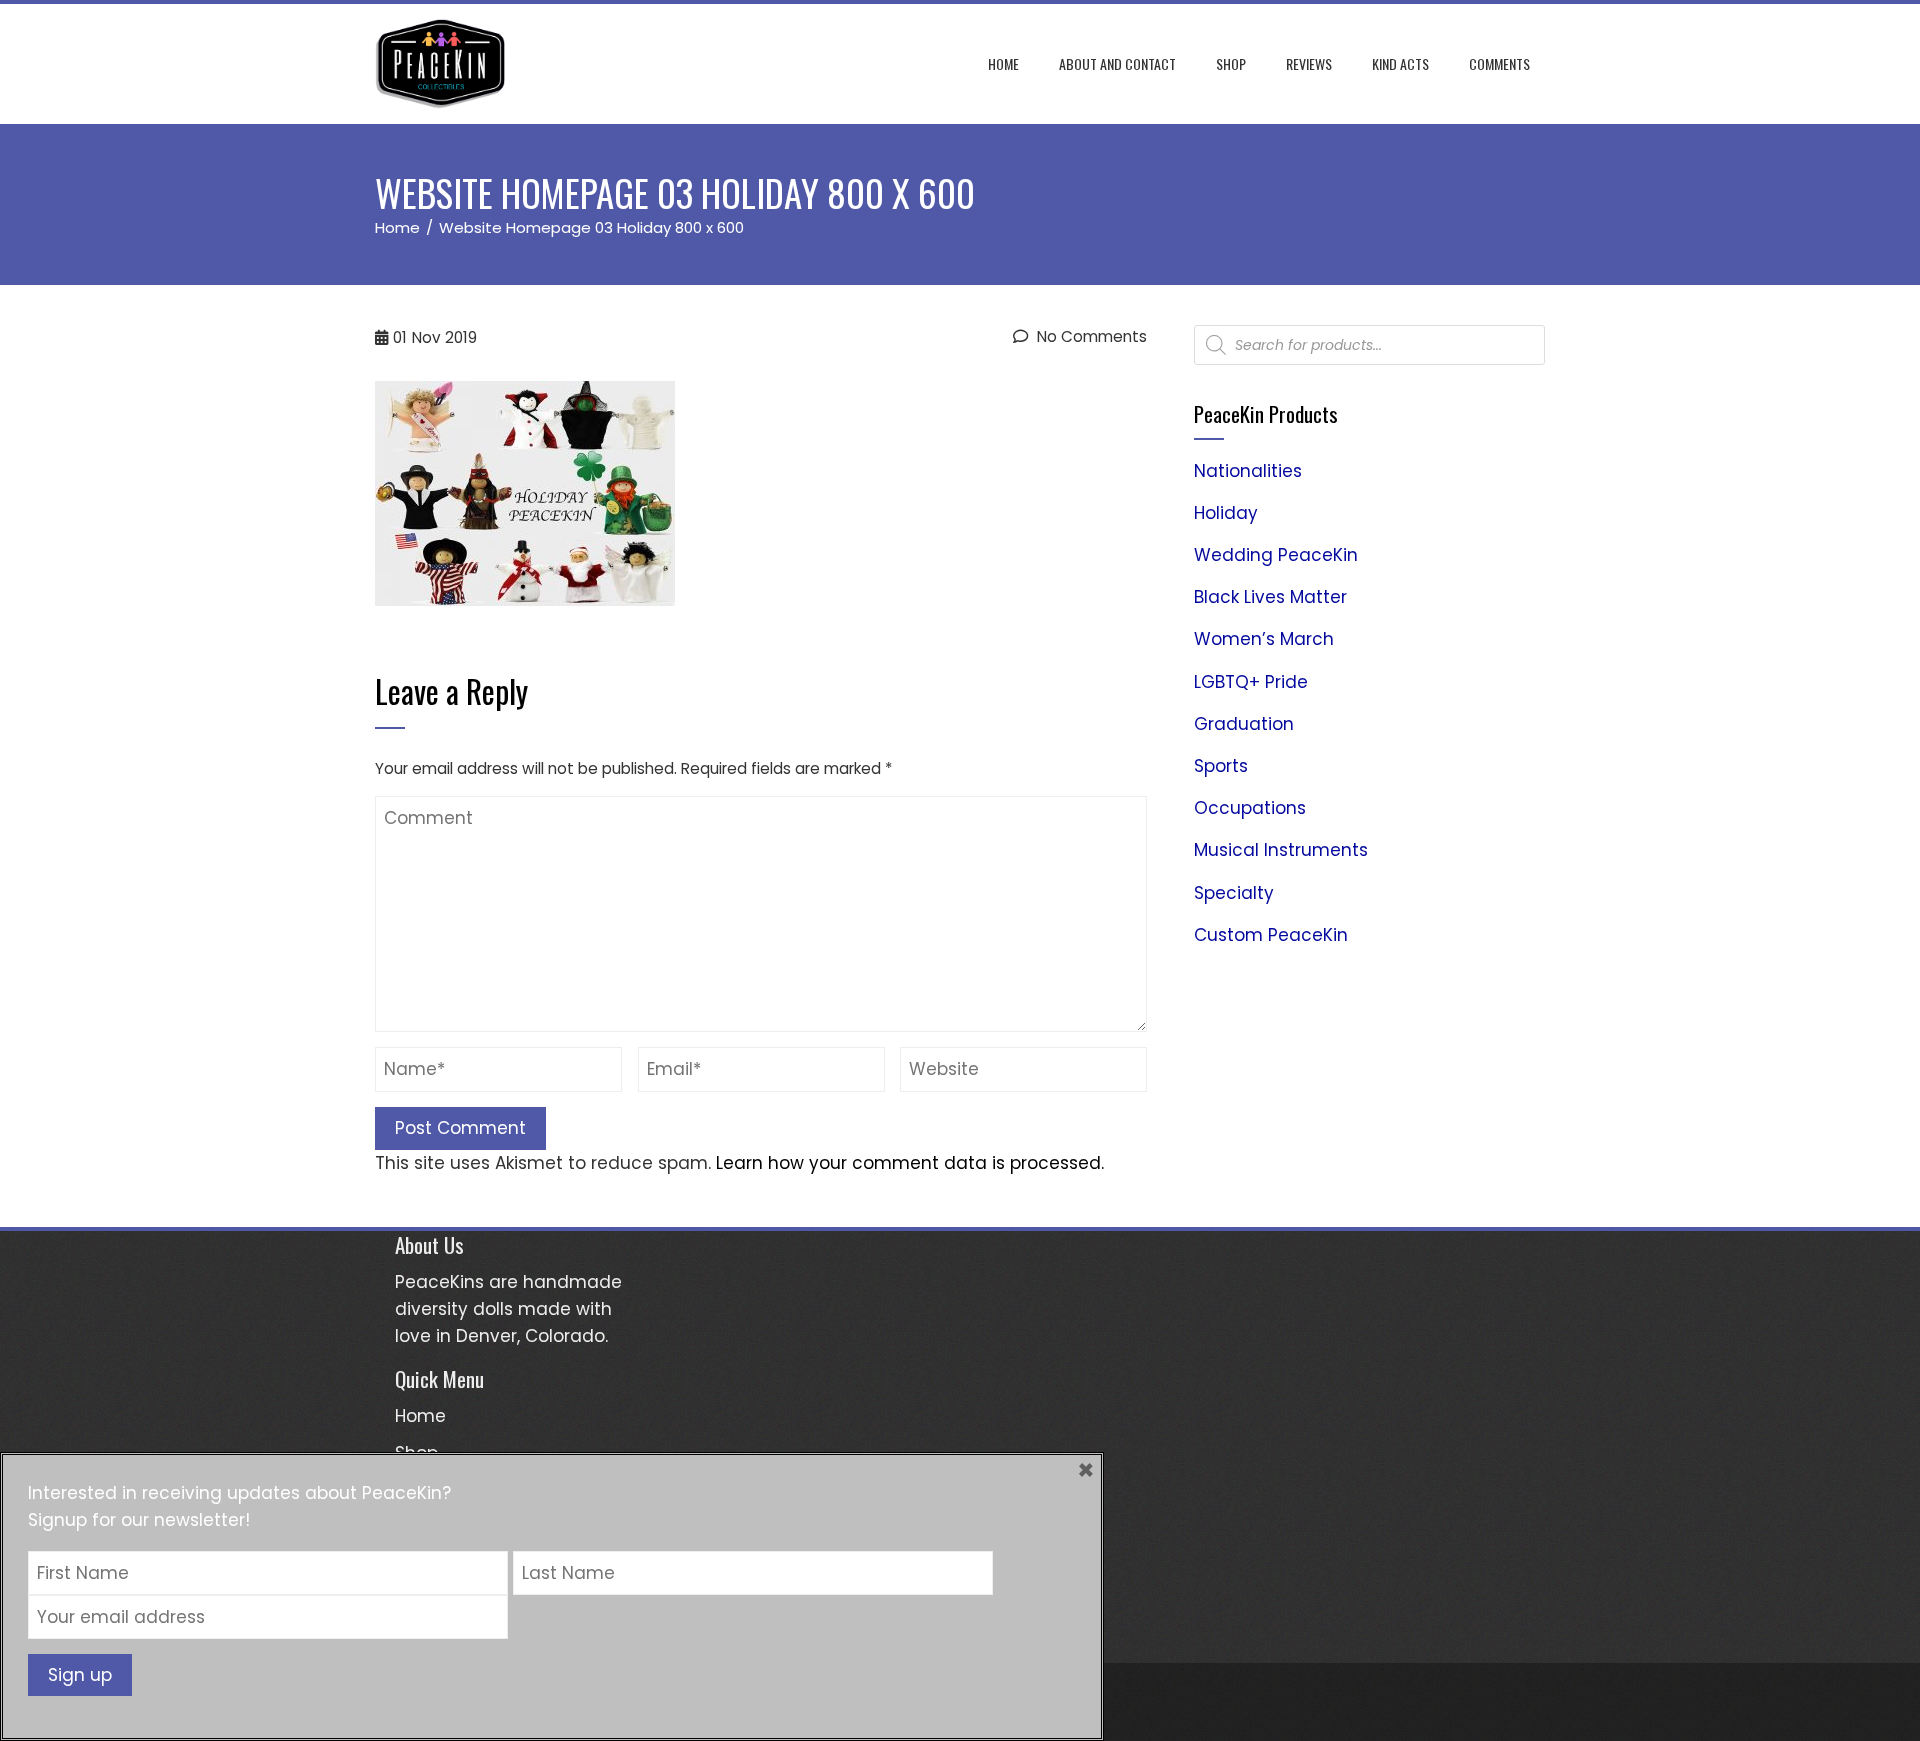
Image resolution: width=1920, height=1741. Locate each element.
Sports (1221, 766)
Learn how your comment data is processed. (910, 1163)
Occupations (1250, 808)
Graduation (1244, 724)
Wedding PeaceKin (1276, 555)
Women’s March (1264, 639)
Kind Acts (1400, 63)
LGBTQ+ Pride (1251, 682)
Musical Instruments (1281, 850)
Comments (1499, 63)
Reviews (1309, 63)
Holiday (1226, 513)
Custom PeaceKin (1271, 935)
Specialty (1234, 893)
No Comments (1090, 336)
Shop (1231, 63)
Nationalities (1248, 471)
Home (1003, 63)
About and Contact (1117, 63)
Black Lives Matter (1270, 597)
